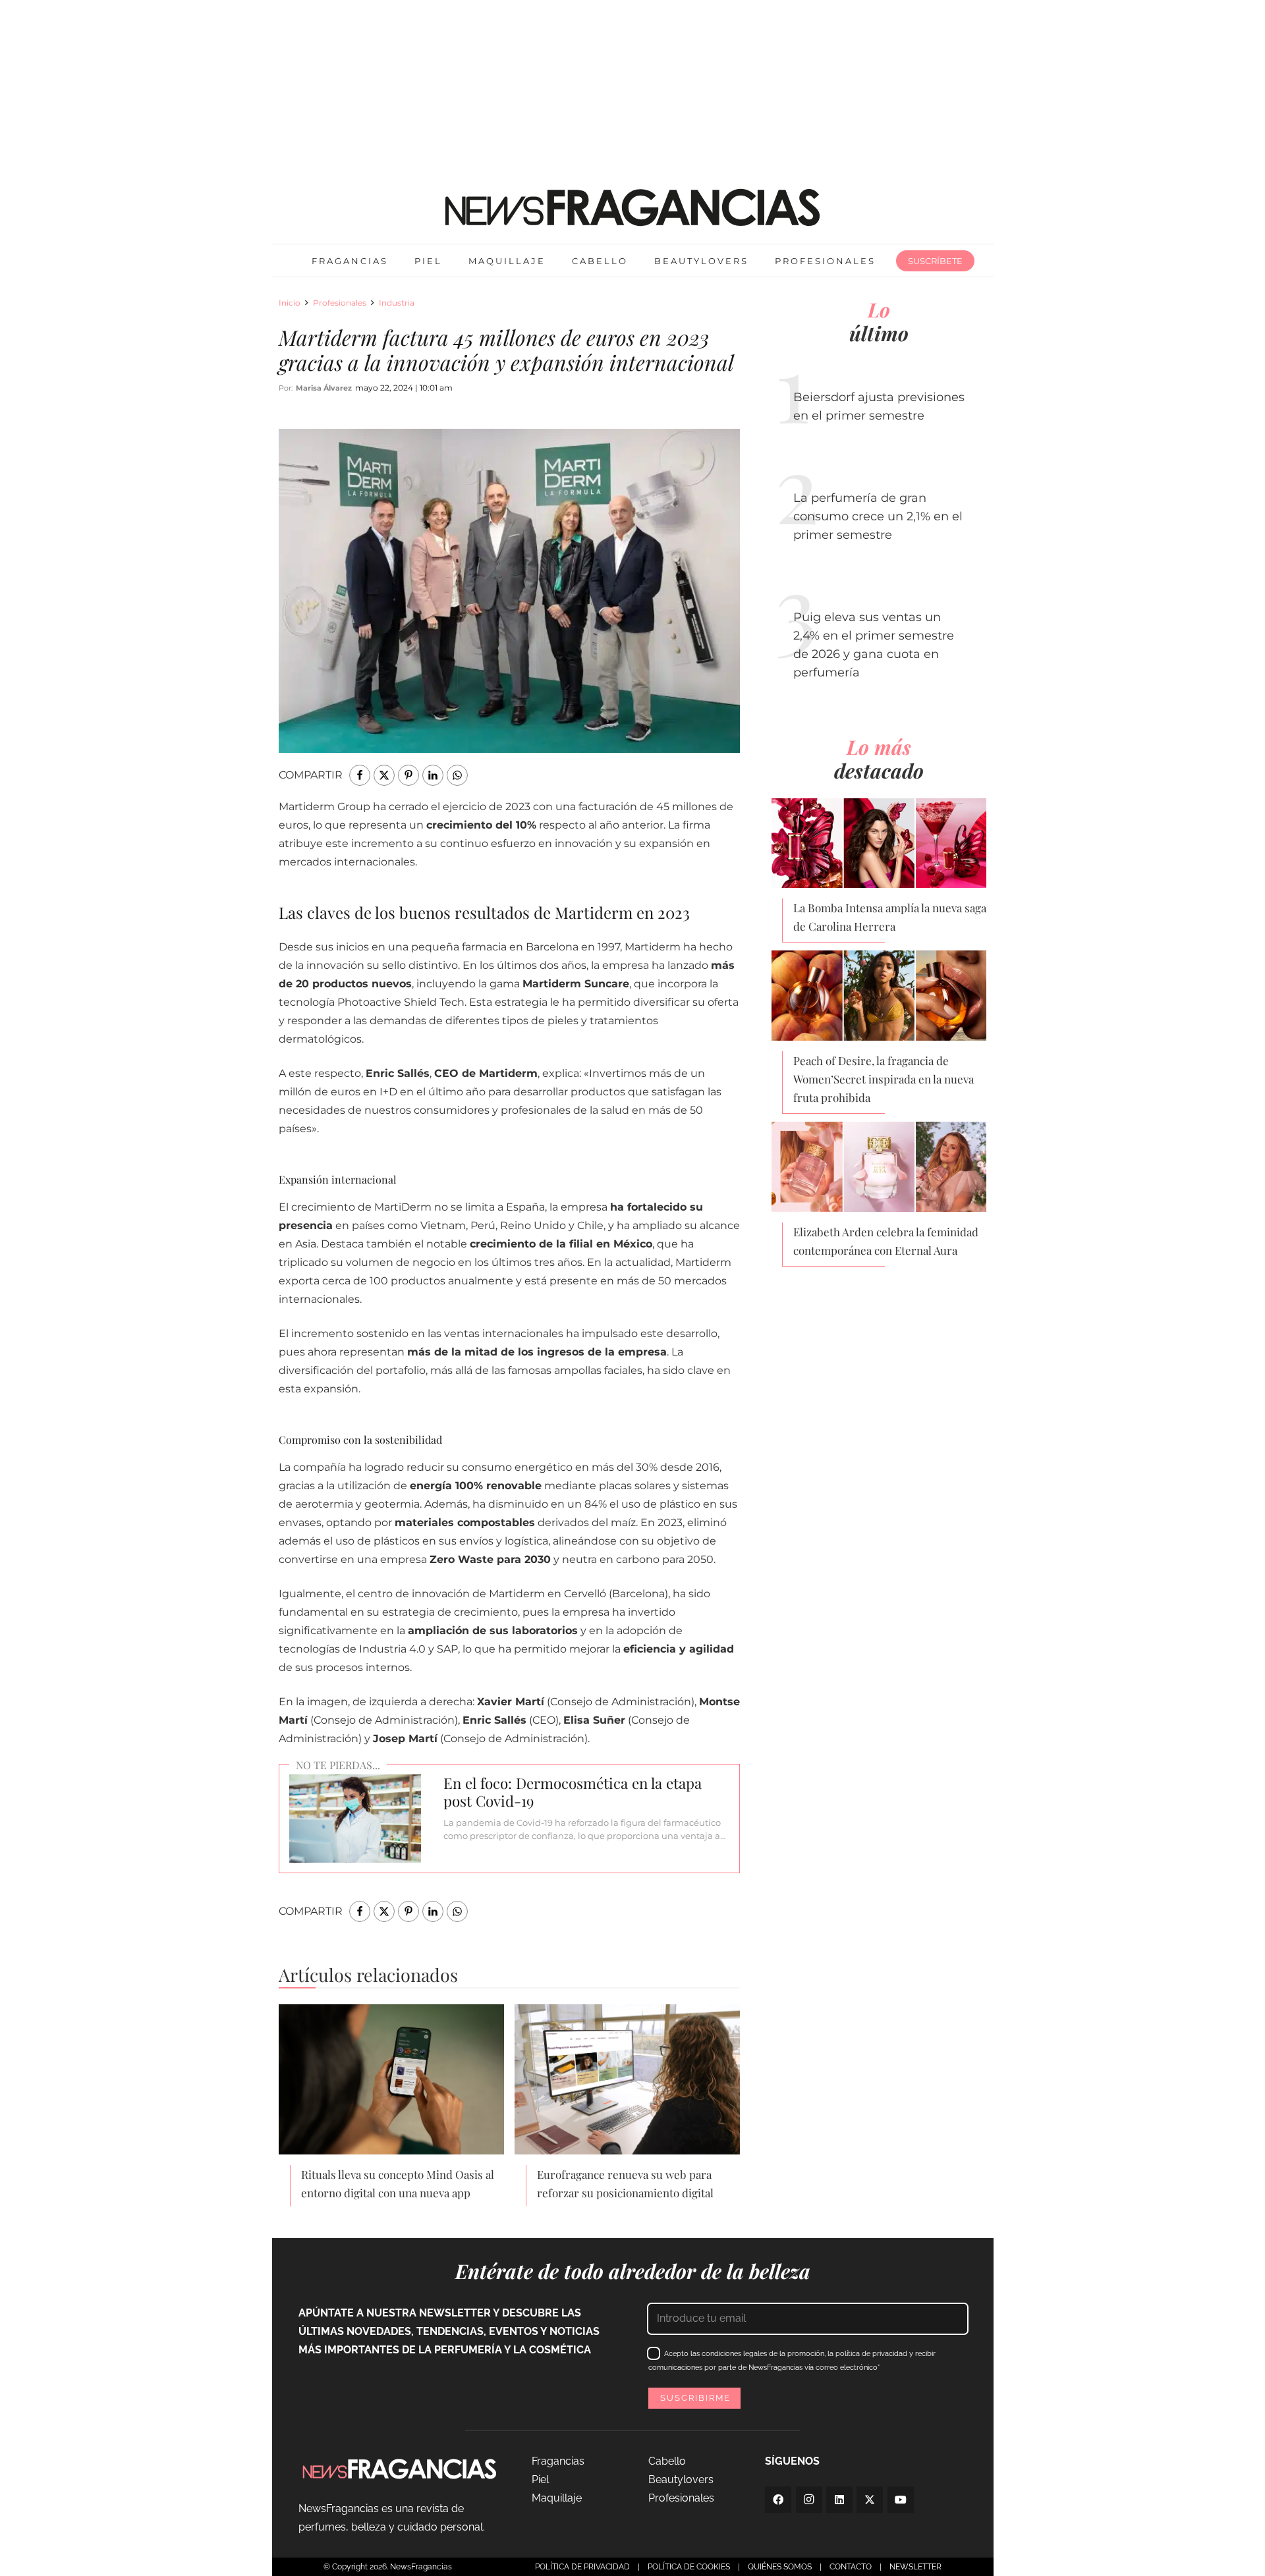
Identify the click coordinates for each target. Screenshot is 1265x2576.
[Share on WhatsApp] (457, 775)
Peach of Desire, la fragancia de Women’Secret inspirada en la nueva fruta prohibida (884, 1079)
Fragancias (558, 2461)
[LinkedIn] (839, 2500)
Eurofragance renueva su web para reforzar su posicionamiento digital (625, 2183)
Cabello (667, 2461)
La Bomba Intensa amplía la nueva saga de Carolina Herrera (890, 917)
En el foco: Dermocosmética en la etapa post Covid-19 (573, 1792)
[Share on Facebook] (360, 775)
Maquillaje (557, 2498)
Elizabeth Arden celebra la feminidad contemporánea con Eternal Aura (886, 1241)
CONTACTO (851, 2567)
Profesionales (340, 303)
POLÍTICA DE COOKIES (689, 2567)
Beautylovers (681, 2480)
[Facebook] (778, 2500)
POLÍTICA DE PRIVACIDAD (582, 2567)
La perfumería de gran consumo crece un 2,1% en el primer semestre (878, 516)
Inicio (290, 303)
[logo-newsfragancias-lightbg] (632, 207)
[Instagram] (809, 2500)
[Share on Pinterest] (408, 775)
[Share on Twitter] (384, 775)
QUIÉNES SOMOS (780, 2567)
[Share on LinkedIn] (433, 775)
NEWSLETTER (915, 2567)
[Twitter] (870, 2500)
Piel (540, 2480)
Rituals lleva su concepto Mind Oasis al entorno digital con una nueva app (398, 2183)
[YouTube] (901, 2500)
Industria (397, 303)
